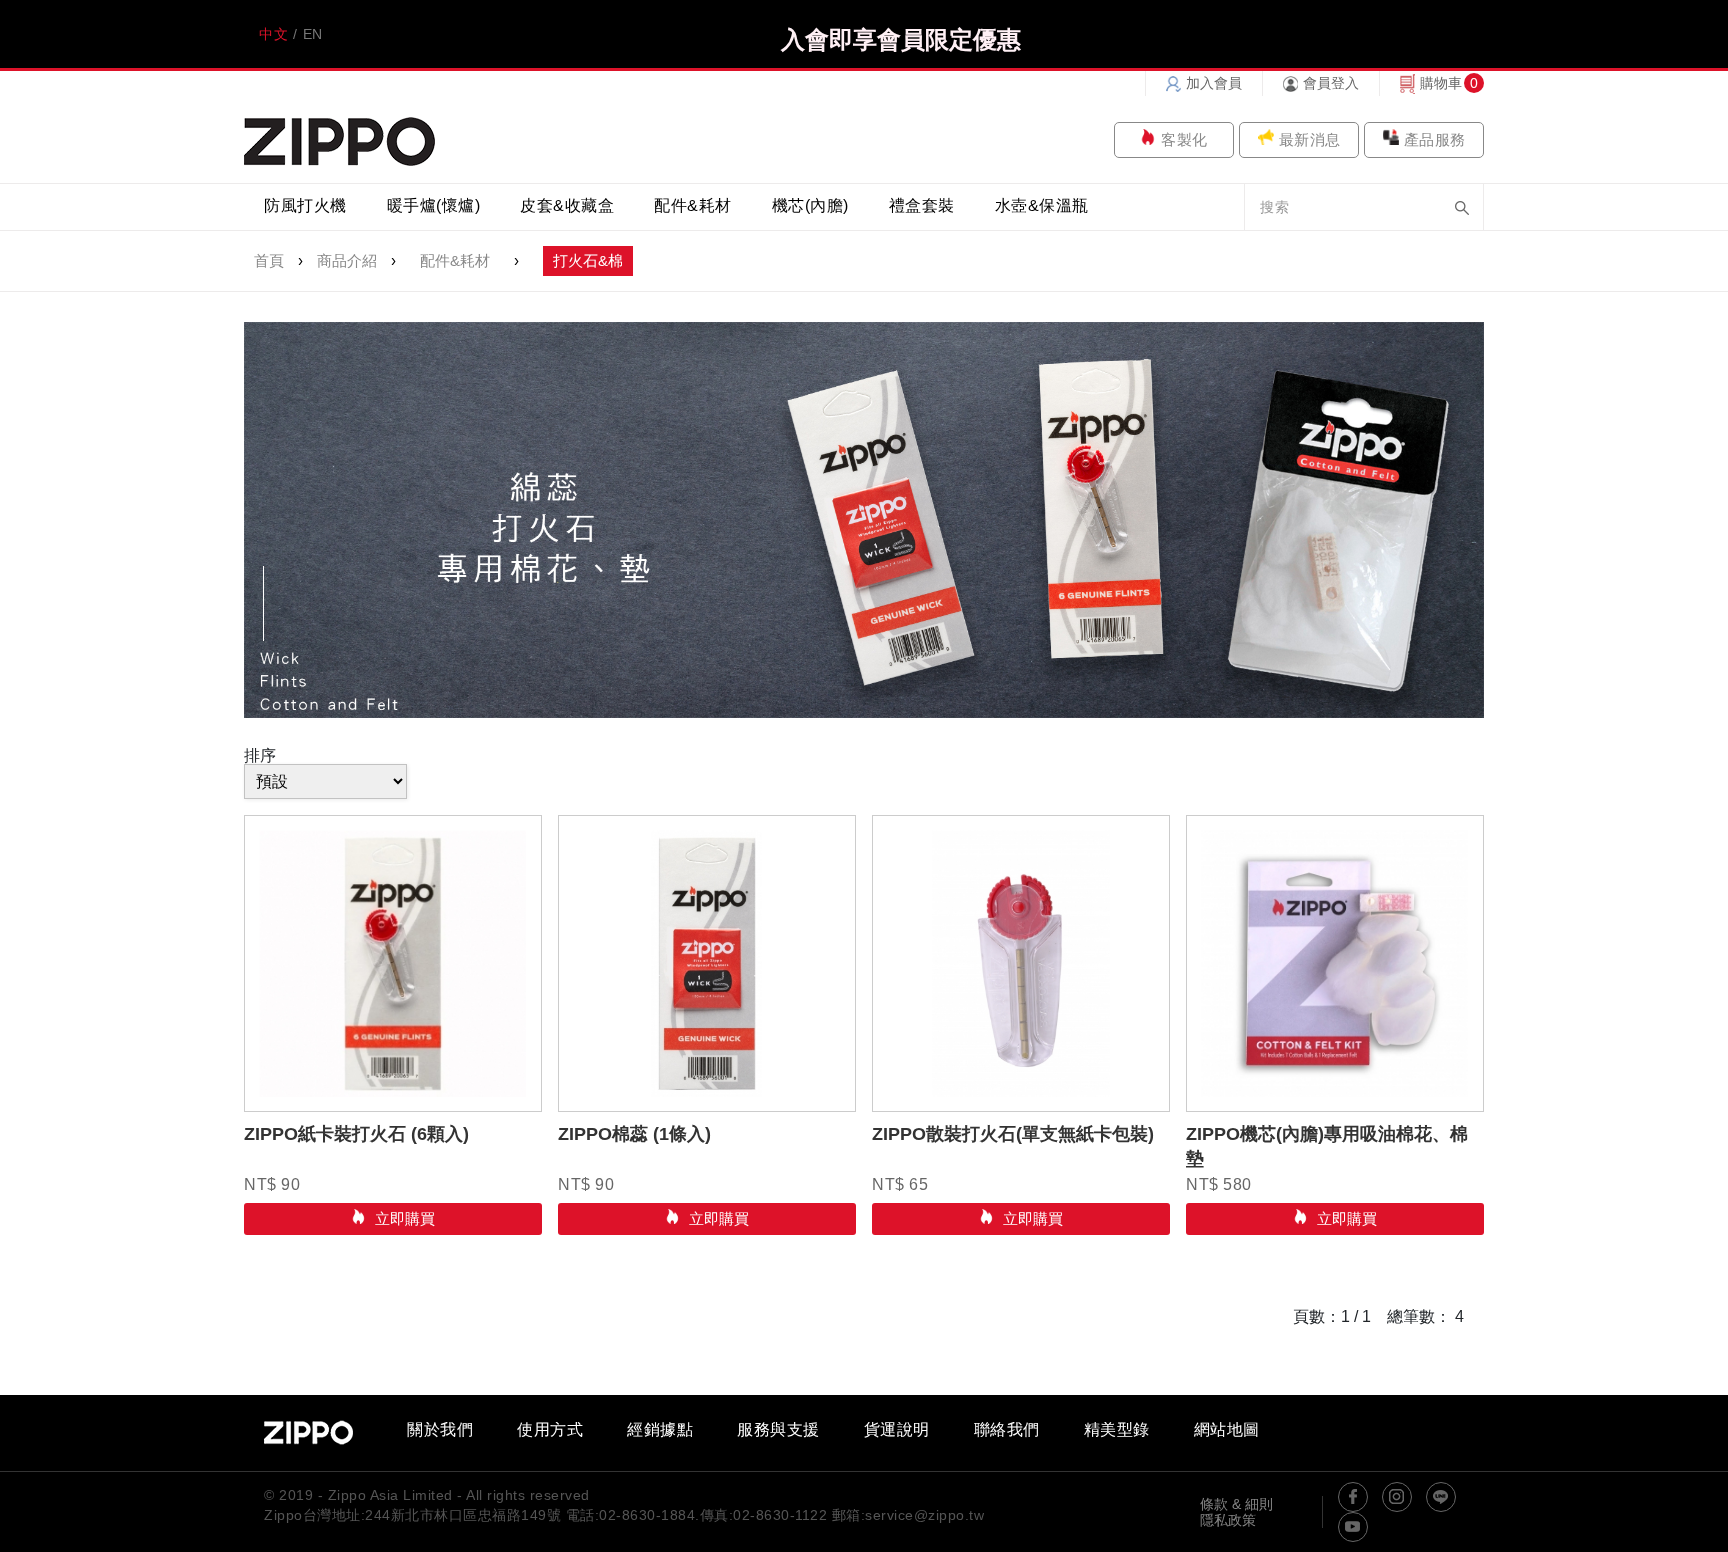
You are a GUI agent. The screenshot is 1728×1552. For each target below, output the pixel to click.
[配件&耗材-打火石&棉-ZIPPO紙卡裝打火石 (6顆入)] (393, 964)
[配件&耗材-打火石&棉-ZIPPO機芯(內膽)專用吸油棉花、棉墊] (1335, 964)
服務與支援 (778, 1430)
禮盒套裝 (922, 205)
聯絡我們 (1007, 1430)
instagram (1397, 1497)
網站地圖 (1227, 1430)
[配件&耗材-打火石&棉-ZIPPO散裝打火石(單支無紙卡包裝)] (1021, 964)
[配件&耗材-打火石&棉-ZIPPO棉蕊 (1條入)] (707, 964)
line (1441, 1497)
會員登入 (1331, 83)
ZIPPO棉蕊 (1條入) (634, 1134)
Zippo (339, 139)
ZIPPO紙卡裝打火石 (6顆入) (356, 1134)
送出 (1462, 208)
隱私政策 (1228, 1520)
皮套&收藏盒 (567, 205)
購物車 (1441, 83)
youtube (1353, 1527)
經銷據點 (660, 1430)
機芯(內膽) (810, 205)
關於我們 (440, 1430)
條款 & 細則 (1236, 1504)
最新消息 (1310, 139)
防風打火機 (305, 205)
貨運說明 (897, 1430)
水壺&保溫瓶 (1042, 205)
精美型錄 (1117, 1430)
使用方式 (550, 1430)
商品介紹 (347, 260)
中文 (273, 34)
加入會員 (1214, 83)
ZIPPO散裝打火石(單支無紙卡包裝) (1013, 1134)
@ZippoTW (1353, 1497)
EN (313, 34)
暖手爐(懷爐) (434, 205)
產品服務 (1435, 139)
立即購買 (403, 1218)
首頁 (269, 260)
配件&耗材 (693, 205)
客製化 (1184, 139)
